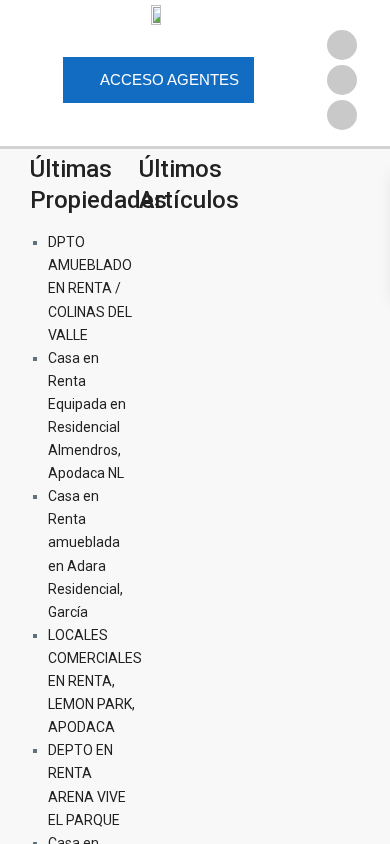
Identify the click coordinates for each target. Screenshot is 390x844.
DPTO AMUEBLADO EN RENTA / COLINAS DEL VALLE (90, 288)
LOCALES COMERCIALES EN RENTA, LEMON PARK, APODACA (95, 681)
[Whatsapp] (342, 115)
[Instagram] (342, 80)
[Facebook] (342, 45)
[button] (342, 15)
